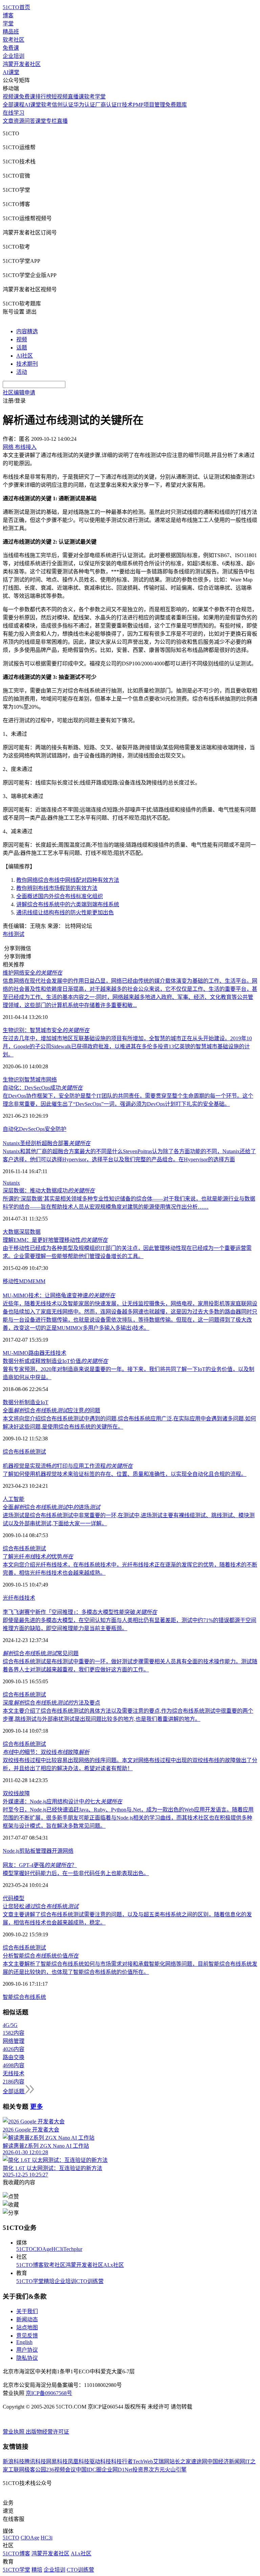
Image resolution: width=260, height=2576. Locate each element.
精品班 (11, 32)
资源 (19, 121)
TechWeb (143, 2461)
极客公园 (35, 2470)
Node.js (11, 1851)
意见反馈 (27, 2336)
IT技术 (125, 105)
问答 (30, 121)
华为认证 (84, 105)
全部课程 (14, 105)
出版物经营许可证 (47, 2432)
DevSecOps (32, 1129)
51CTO (25, 2249)
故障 (24, 1793)
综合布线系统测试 (24, 1452)
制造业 (32, 1402)
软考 (46, 105)
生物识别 (14, 1080)
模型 (19, 1898)
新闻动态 (27, 2319)
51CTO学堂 (30, 2281)
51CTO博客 (30, 2265)
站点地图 (27, 2328)
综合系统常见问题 (41, 1653)
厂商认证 (106, 105)
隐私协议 (27, 2358)
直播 (62, 121)
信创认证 (63, 105)
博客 (8, 15)
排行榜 (43, 97)
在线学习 (14, 113)
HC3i (57, 2249)
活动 (22, 372)
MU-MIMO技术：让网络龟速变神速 (59, 1295)
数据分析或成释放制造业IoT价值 (55, 1361)
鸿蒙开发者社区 (22, 64)
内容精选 (27, 331)
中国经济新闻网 (226, 2461)
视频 (22, 339)
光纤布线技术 (19, 1598)
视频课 (11, 97)
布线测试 (14, 934)
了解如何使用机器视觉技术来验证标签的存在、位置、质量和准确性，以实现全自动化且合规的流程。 (125, 1474)
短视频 (60, 97)
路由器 (37, 1353)
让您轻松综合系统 (41, 1906)
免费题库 (176, 105)
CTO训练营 (90, 2281)
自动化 (11, 1129)
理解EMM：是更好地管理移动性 (55, 1240)
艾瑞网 (161, 2461)
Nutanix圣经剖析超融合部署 (47, 1143)
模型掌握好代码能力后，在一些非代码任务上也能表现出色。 (76, 1873)
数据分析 (14, 1402)
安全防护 (56, 1129)
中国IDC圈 (89, 2470)
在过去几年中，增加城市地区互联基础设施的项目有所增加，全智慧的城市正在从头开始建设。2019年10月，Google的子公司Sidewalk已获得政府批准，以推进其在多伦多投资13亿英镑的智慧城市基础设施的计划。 (127, 1046)
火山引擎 (176, 2470)
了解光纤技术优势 (38, 1557)
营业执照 (14, 2432)
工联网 (16, 2470)
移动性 (11, 1281)
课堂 (41, 121)
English (24, 2342)
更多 (37, 2107)
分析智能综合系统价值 (41, 1956)
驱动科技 (100, 2461)
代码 (8, 1898)
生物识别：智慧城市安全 (46, 1030)
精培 (49, 2281)
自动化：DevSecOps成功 (43, 1088)
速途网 (199, 2461)
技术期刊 (27, 364)
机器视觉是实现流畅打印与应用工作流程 (68, 1466)
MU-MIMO (16, 1353)
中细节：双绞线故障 (46, 1752)
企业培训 (14, 56)
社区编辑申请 (19, 393)
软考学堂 (95, 97)
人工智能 (14, 1499)
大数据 (11, 1232)
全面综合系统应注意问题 (51, 1410)
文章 (8, 121)
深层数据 (30, 1232)
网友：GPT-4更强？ (40, 1865)
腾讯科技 (35, 2461)
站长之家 (180, 2461)
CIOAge (42, 2249)
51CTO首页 (16, 7)
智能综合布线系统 (24, 1997)
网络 (51, 1080)
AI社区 (25, 356)
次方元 (157, 2470)
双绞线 (11, 1793)
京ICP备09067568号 (49, 2393)
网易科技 (57, 2461)
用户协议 (27, 2350)
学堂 (8, 24)
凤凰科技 (79, 2461)
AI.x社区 (114, 2265)
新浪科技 (14, 2461)
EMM (39, 1281)
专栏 (51, 121)
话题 (22, 348)
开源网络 (63, 1851)
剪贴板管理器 (36, 1851)
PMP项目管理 (149, 105)
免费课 (11, 48)
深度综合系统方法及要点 (51, 1703)
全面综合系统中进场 (51, 1507)
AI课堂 (11, 72)
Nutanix (11, 1183)
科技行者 (122, 2461)
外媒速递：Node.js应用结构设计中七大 (62, 1802)
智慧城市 (35, 1080)
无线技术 (56, 1353)
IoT (45, 1402)
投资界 (140, 2470)
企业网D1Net (117, 2470)
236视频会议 (61, 2470)
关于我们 (27, 2311)
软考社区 (14, 40)
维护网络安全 (32, 973)
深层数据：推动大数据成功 (49, 1191)
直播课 (76, 97)
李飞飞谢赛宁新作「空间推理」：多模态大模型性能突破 (80, 1612)
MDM (26, 1281)
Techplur (73, 2249)
